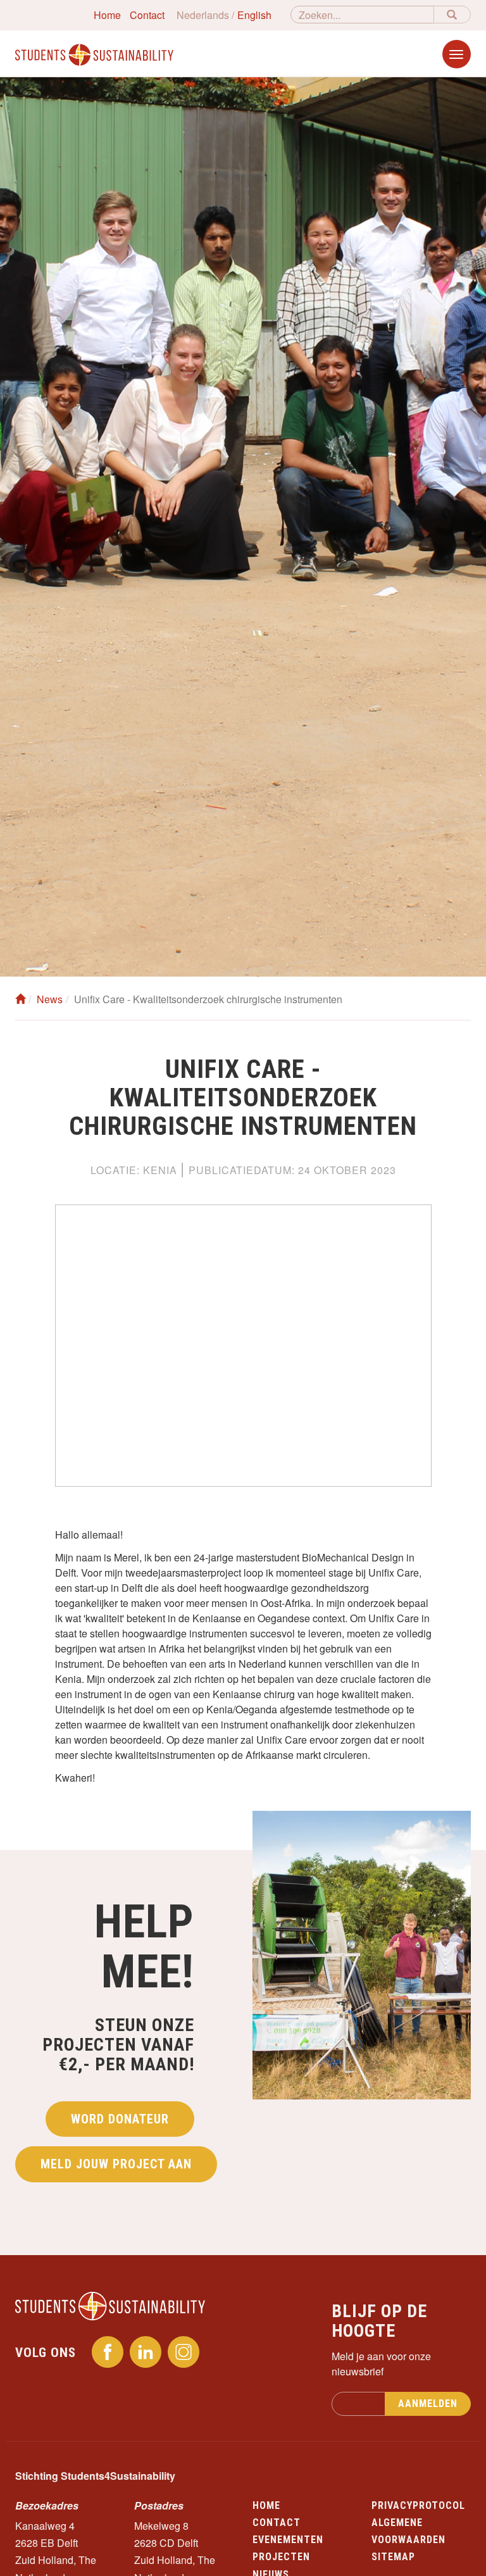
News (50, 999)
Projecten (281, 2557)
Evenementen (288, 2540)
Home (107, 15)
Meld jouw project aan (116, 2164)
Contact (147, 15)
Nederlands (203, 15)
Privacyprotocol (418, 2505)
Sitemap (393, 2557)
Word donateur (120, 2119)
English (254, 15)
